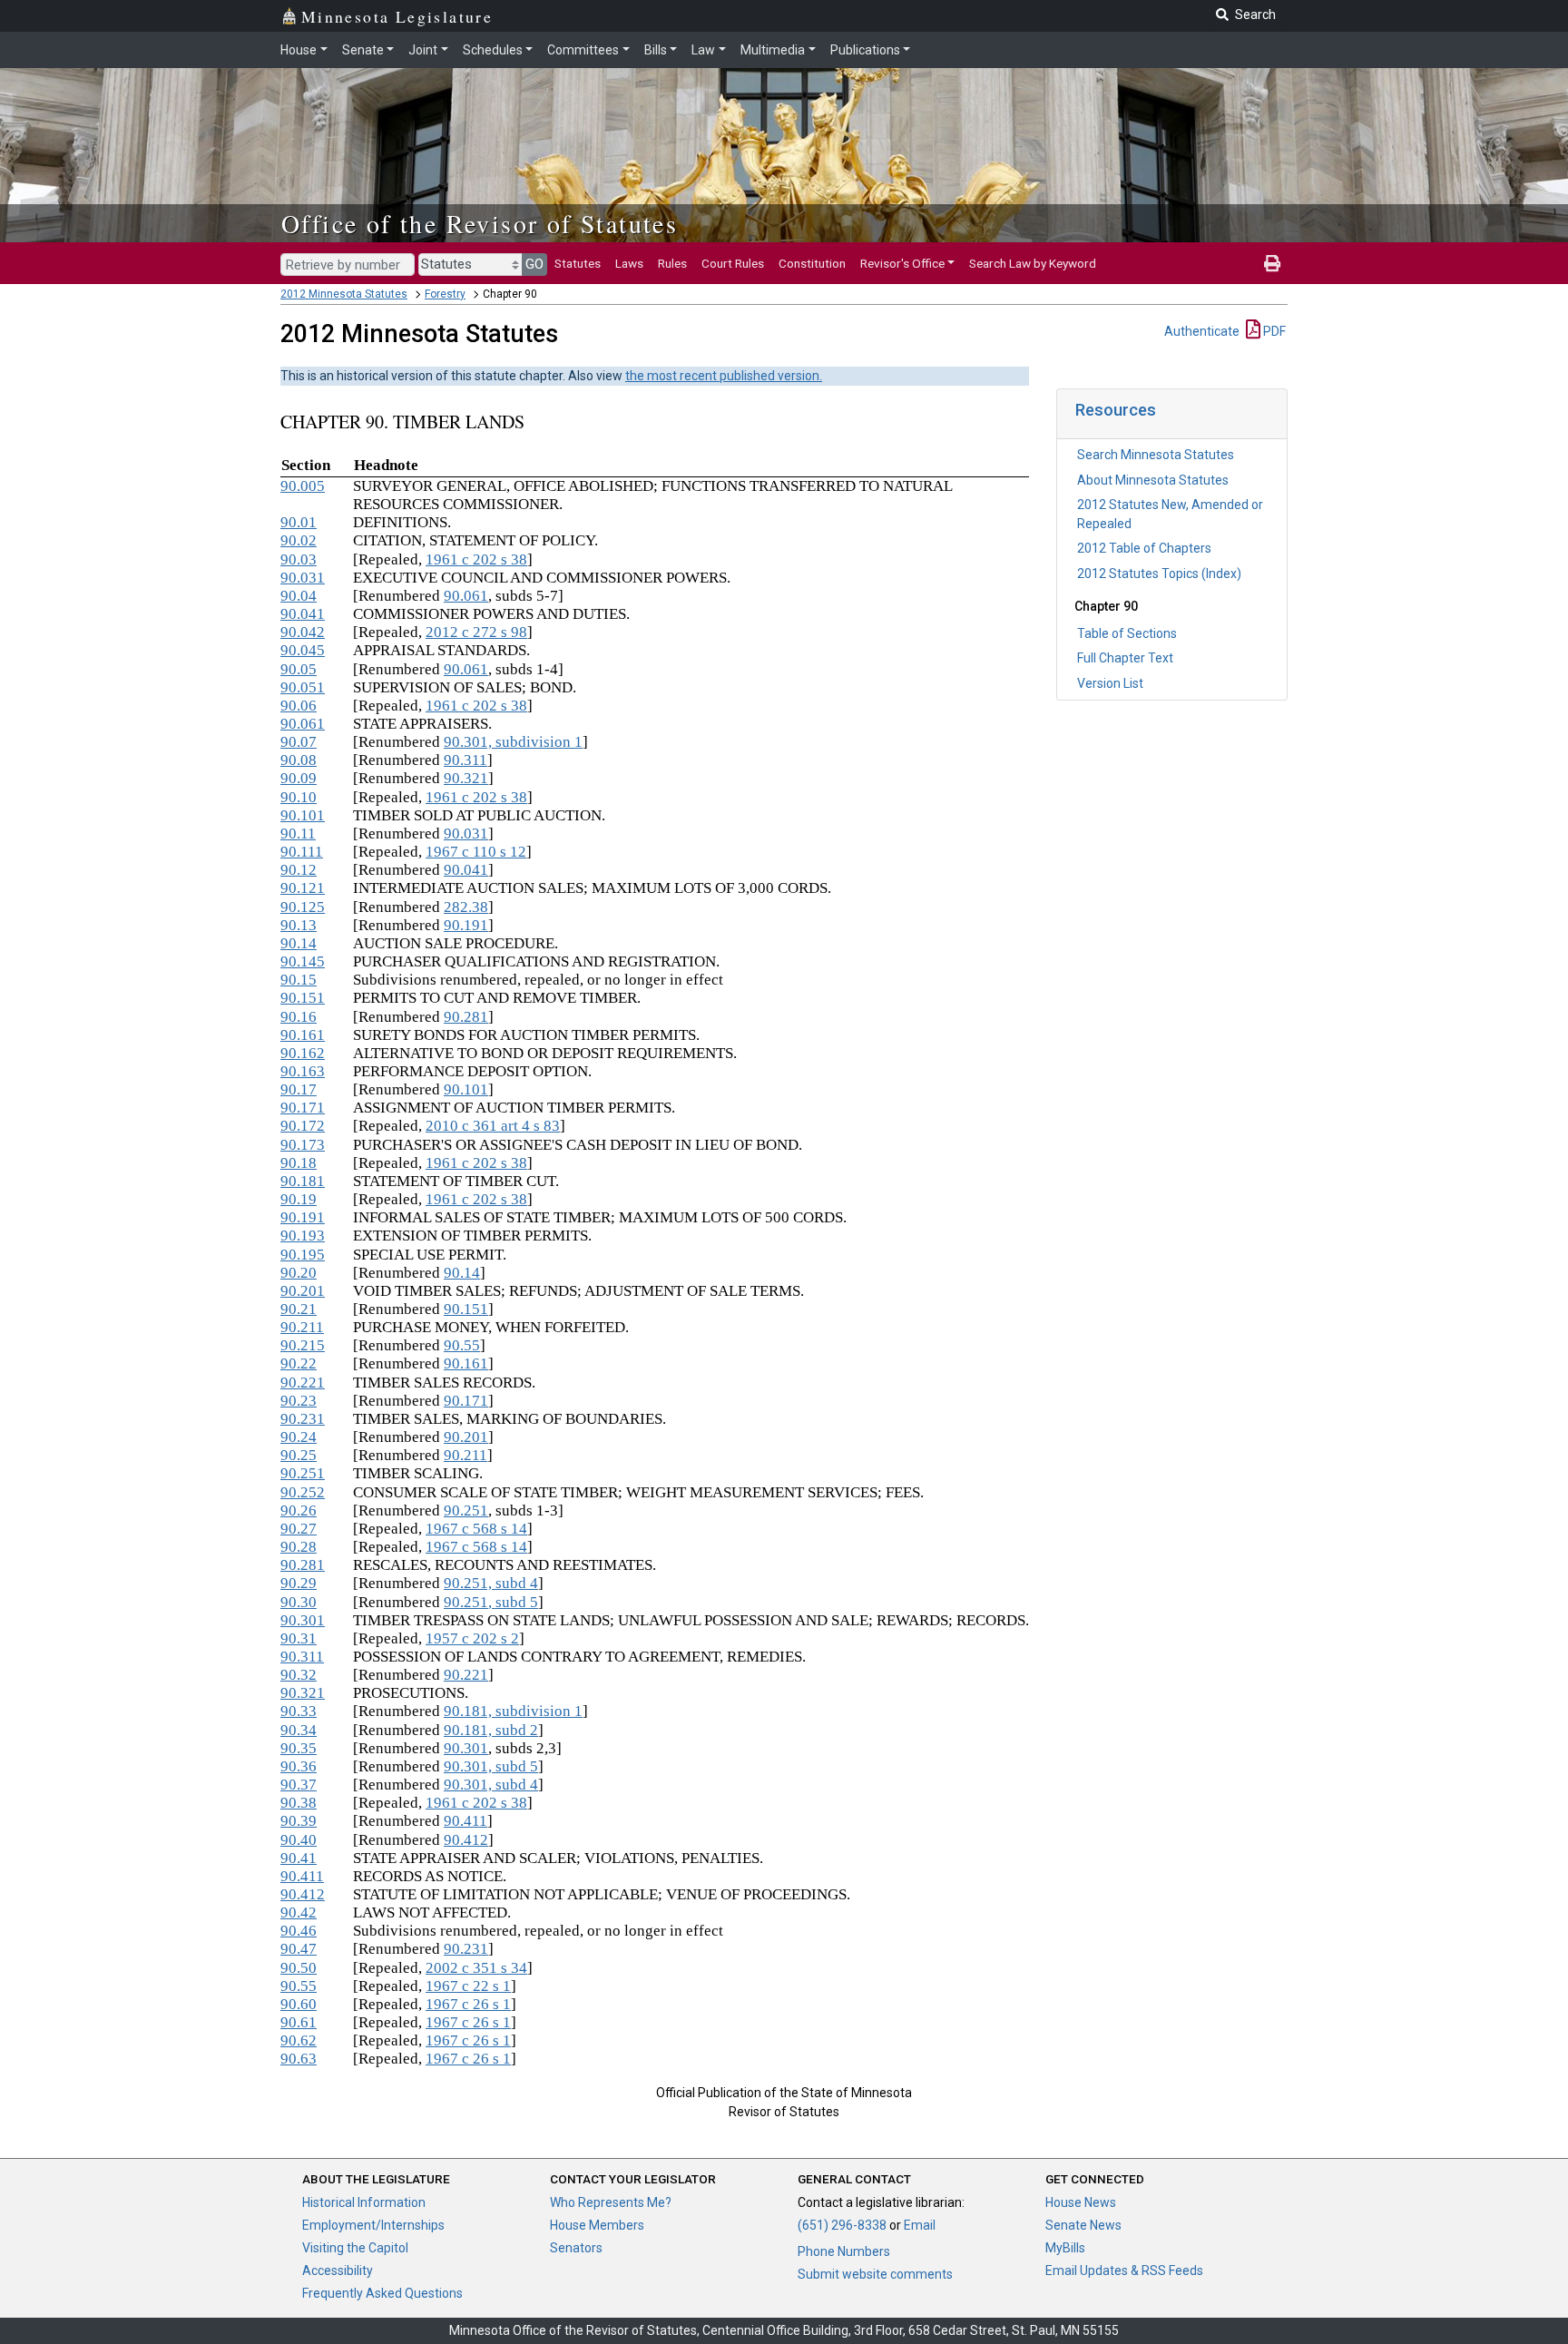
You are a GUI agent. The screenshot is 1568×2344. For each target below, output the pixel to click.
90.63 (299, 2059)
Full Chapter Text (1125, 658)
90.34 (299, 1730)
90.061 (466, 596)
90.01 (299, 522)
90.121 (303, 888)
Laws (629, 263)
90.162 (303, 1053)
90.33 (299, 1711)
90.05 (299, 669)
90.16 (299, 1017)
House (299, 50)
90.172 (303, 1126)
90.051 (303, 687)
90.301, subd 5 (491, 1766)
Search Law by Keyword (1033, 263)
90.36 (299, 1766)
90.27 (299, 1529)
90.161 (303, 1035)
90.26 (299, 1510)
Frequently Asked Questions (382, 2293)
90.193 (303, 1236)
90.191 (466, 925)
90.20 (299, 1273)
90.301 (303, 1620)
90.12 (299, 870)
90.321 (466, 778)
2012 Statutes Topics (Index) (1159, 574)
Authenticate (1202, 331)
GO (534, 264)
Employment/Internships (373, 2225)
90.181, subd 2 (491, 1730)
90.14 (299, 943)
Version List (1110, 683)
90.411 (465, 1821)
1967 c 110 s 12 (476, 852)
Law (703, 50)
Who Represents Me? (611, 2202)
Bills (656, 50)
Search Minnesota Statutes (1156, 455)
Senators (576, 2248)
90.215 (303, 1345)
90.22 (299, 1363)
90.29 (299, 1583)
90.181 (303, 1181)
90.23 (299, 1401)
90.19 (299, 1199)
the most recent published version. (724, 376)
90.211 (302, 1327)
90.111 (302, 852)
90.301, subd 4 (491, 1785)
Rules (672, 263)
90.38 (299, 1803)
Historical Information (364, 2202)
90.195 (303, 1255)
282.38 (466, 907)
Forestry (445, 294)
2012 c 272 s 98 (476, 632)
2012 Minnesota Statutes (344, 294)
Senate (363, 50)
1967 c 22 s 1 (468, 1986)
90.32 (299, 1675)
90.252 (303, 1492)
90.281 (466, 1017)
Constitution (812, 263)
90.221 (303, 1383)
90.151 (303, 998)
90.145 (303, 961)
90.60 (299, 2004)
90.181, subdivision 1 (513, 1711)
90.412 (466, 1840)
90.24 (299, 1437)
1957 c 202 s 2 (472, 1638)
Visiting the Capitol (355, 2248)
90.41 (299, 1858)
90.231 (303, 1419)
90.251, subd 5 (491, 1602)
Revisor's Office (902, 263)
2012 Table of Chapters (1144, 548)
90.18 (299, 1163)
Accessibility (338, 2270)
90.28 (299, 1547)
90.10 (299, 797)
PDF (1273, 331)
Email (920, 2225)
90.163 (303, 1071)
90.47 (299, 1949)
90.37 (299, 1785)
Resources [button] (1116, 410)
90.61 (299, 2022)
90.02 (299, 540)
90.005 (303, 486)
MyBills (1065, 2248)
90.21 (299, 1309)
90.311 (465, 760)
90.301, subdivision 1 (513, 742)
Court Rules (733, 263)
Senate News (1083, 2225)
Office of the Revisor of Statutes (480, 223)
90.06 (299, 706)
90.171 (303, 1108)
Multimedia (773, 50)
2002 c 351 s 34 (476, 1968)
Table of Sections (1127, 633)
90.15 (299, 980)
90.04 (299, 596)
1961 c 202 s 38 (476, 559)
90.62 (299, 2040)
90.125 (303, 907)
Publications (865, 50)
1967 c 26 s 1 (468, 2004)
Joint (423, 50)
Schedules (493, 50)
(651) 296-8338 (842, 2225)
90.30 (299, 1602)
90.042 (303, 632)
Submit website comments (875, 2274)
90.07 (299, 742)
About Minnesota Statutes (1153, 480)
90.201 (303, 1291)
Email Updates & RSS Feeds (1124, 2270)
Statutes (578, 263)
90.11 (298, 834)
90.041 (303, 614)
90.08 (299, 760)
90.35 (299, 1748)
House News (1081, 2202)
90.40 (299, 1840)
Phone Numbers (844, 2251)
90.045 (303, 650)
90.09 (299, 778)
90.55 (462, 1345)
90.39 (299, 1821)
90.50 (299, 1968)
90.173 (303, 1145)
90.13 (299, 925)
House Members (597, 2225)
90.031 (303, 578)
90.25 (299, 1455)
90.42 (299, 1912)
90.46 (299, 1931)
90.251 (303, 1473)
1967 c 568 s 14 (476, 1529)
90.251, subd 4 (491, 1583)
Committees (583, 50)
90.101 (303, 815)
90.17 (299, 1089)
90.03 (299, 559)
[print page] (1272, 263)
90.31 (299, 1638)
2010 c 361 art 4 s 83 (493, 1126)
